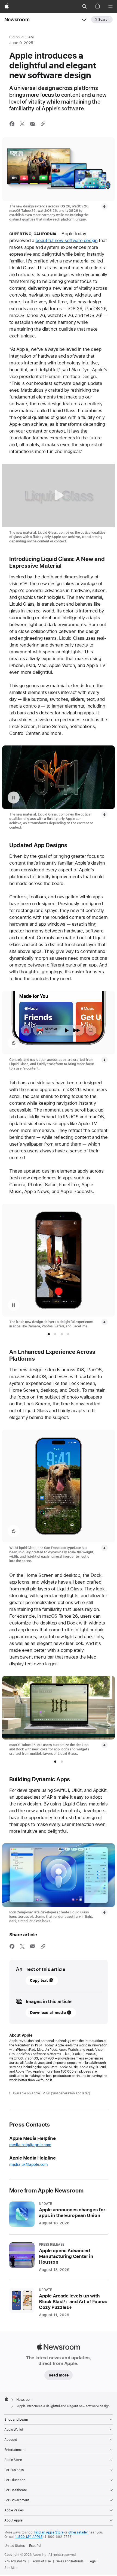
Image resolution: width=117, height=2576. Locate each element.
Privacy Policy (15, 2561)
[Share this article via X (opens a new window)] (22, 124)
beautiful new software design (66, 240)
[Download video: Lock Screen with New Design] (104, 1548)
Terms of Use (41, 2561)
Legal (93, 2561)
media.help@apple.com (30, 2145)
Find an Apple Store (49, 2532)
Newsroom (17, 19)
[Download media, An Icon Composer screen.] (104, 1912)
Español (35, 2546)
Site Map (11, 2568)
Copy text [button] (39, 1980)
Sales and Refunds (70, 2561)
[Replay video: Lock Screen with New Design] (14, 1531)
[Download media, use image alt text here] (104, 1322)
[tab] (49, 1334)
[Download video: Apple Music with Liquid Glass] (104, 1060)
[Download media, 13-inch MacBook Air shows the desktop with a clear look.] (104, 1745)
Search (104, 20)
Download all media (48, 2013)
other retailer (78, 2532)
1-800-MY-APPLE (29, 2537)
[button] (84, 7)
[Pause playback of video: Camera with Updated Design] (14, 1305)
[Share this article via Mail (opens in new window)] (33, 124)
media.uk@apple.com (29, 2164)
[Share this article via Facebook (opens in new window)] (12, 124)
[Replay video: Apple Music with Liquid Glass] (14, 1043)
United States (14, 2546)
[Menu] (110, 7)
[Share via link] (43, 124)
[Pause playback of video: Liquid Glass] (14, 798)
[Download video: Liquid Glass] (104, 814)
